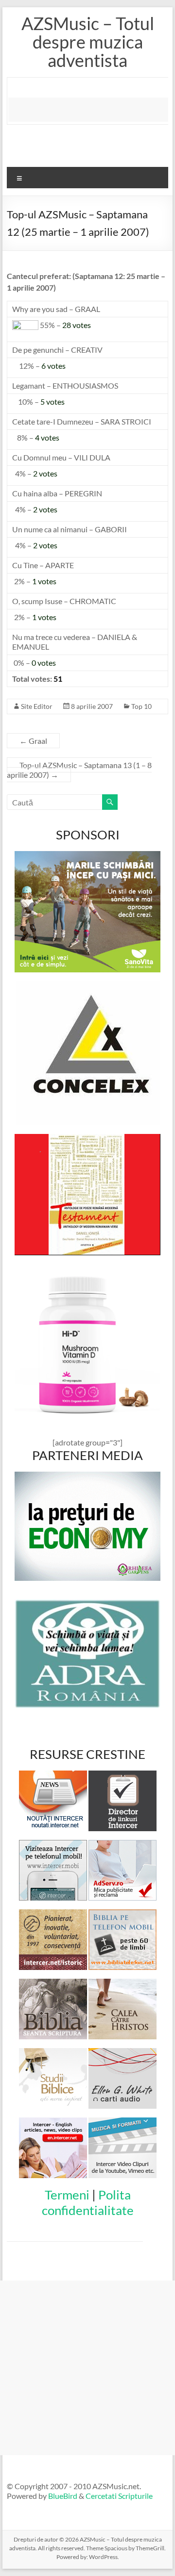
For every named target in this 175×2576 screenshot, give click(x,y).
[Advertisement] (91, 110)
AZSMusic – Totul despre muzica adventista (88, 42)
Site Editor (37, 706)
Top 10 (141, 706)
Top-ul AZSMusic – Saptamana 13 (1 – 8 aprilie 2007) (79, 770)
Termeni (67, 2195)
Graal (33, 741)
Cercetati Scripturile (119, 2496)
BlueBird (63, 2496)
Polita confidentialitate (88, 2202)
